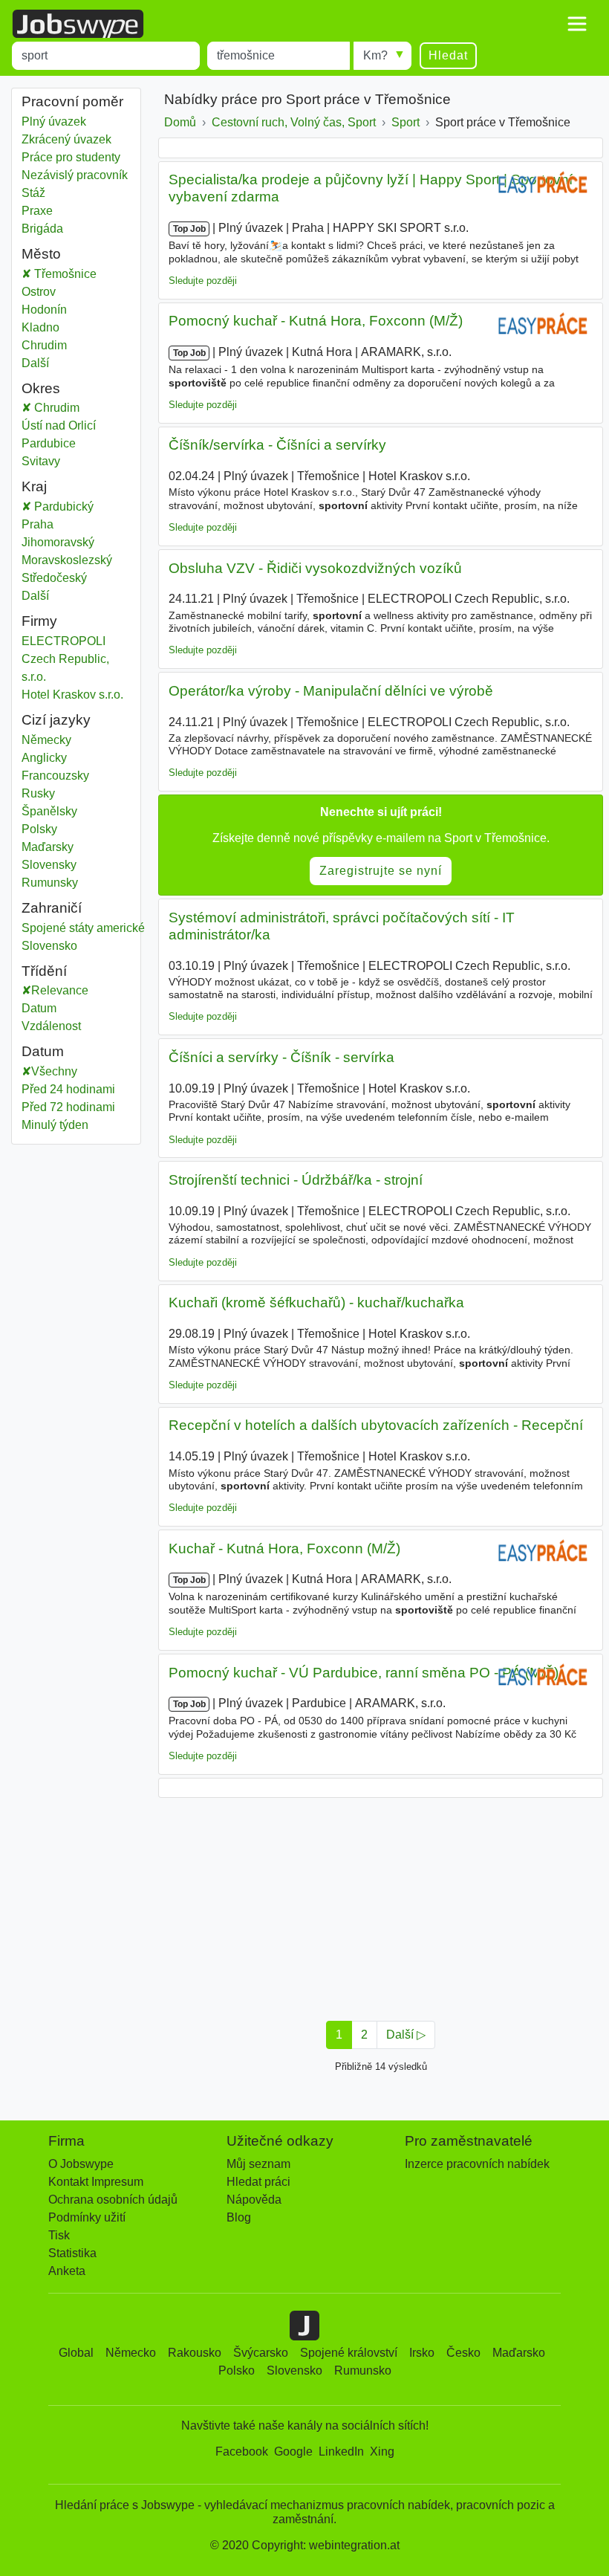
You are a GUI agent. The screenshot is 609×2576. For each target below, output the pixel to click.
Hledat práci (258, 2182)
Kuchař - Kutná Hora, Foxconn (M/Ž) (284, 1548)
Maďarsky (48, 847)
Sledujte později (203, 281)
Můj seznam (258, 2164)
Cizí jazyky (56, 720)
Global (76, 2353)
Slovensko (49, 946)
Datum (39, 1008)
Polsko (237, 2370)
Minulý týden (55, 1125)
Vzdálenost (51, 1026)
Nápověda (254, 2200)
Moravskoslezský (76, 560)
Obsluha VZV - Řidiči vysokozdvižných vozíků (315, 568)
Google (293, 2452)
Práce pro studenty (71, 157)
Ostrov (39, 292)
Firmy (39, 621)
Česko (463, 2353)
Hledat (448, 55)
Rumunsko (363, 2370)
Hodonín (44, 310)
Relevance (60, 990)
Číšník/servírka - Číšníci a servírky (277, 445)
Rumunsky (50, 883)
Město (41, 254)
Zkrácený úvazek (66, 139)
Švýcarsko (261, 2353)
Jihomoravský (69, 542)
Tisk (59, 2235)
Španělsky (49, 811)
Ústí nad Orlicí (74, 425)
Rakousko (195, 2353)
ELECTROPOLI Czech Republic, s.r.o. (65, 659)
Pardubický (73, 507)
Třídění (44, 971)
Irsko (422, 2353)
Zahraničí (52, 908)
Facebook (242, 2452)
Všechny (54, 1071)
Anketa (67, 2271)
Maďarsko (519, 2353)
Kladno (40, 327)
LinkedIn (341, 2452)
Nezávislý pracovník (75, 175)
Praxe (37, 211)
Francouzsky (55, 776)
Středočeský (65, 578)
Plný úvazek (54, 122)
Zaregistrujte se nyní (381, 871)
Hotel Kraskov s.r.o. (72, 695)
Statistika (72, 2253)
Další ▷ (406, 2035)
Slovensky (49, 865)
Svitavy (56, 461)
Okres (41, 388)
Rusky (38, 793)
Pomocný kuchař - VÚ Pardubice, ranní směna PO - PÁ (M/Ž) (364, 1673)
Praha (48, 524)
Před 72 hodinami (68, 1107)
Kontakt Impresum (96, 2182)
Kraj (34, 486)
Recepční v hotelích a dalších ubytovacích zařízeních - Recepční (376, 1425)
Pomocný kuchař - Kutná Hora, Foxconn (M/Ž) (316, 321)
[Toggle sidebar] (577, 24)
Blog (239, 2217)
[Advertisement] (381, 1905)
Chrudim (44, 345)
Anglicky (44, 758)
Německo (131, 2353)
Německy (46, 740)
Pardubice (64, 443)
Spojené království (349, 2353)
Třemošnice (64, 274)
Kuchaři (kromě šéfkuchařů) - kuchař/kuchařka (316, 1302)
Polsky (39, 829)
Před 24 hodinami (68, 1089)
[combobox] (106, 56)
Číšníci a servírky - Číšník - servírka (281, 1057)
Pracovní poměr (72, 101)
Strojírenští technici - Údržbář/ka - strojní (296, 1180)
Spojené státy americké (83, 928)
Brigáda (42, 229)
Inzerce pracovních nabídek (477, 2164)
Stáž (33, 193)
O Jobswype (81, 2164)
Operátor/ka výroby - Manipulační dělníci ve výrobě (331, 691)
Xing (382, 2452)
